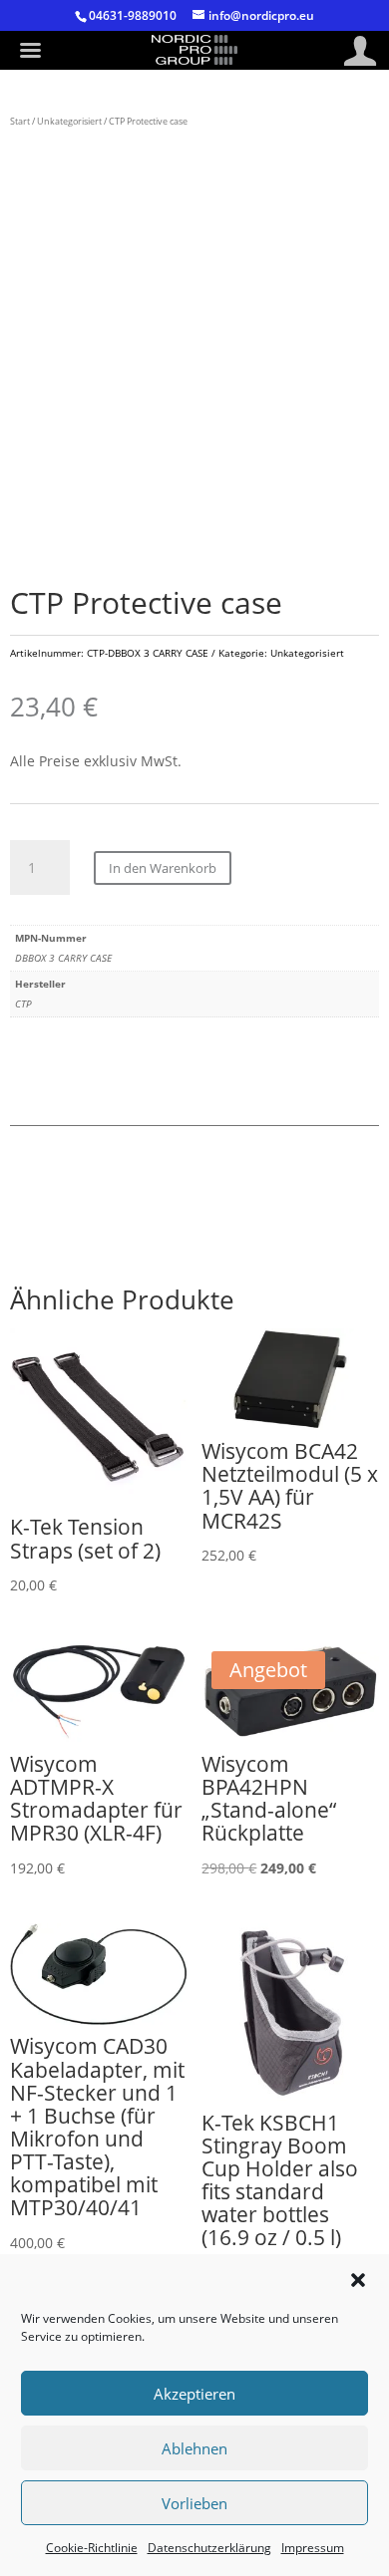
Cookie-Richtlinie (92, 2548)
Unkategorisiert (69, 121)
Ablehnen (194, 2448)
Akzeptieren (194, 2394)
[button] (358, 2280)
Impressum (313, 2548)
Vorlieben (194, 2503)
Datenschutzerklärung (209, 2548)
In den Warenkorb (163, 868)
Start (20, 121)
